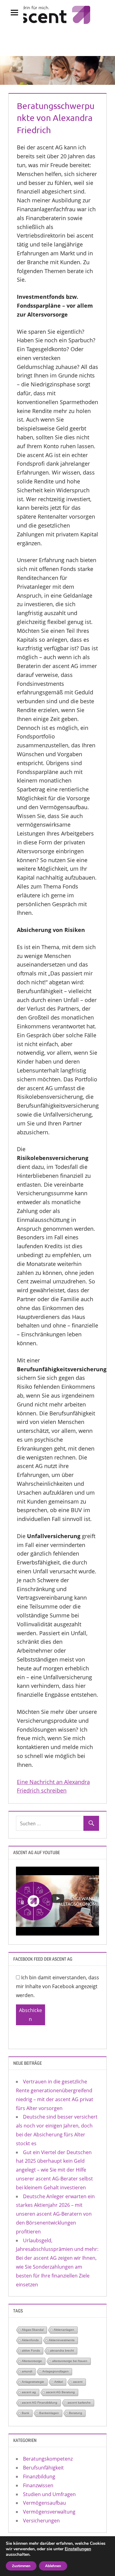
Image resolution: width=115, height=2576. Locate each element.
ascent (78, 2382)
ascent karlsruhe (79, 2403)
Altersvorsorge (32, 2361)
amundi (27, 2371)
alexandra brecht (62, 2351)
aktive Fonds (31, 2351)
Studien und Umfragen (49, 2494)
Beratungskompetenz (48, 2459)
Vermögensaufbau (44, 2503)
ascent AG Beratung (60, 2392)
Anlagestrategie (33, 2382)
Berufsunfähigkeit (43, 2468)
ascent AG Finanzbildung (40, 2403)
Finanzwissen (38, 2485)
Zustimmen (21, 2566)
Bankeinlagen (49, 2413)
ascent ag (29, 2392)
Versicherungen (41, 2521)
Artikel (59, 2382)
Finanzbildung (39, 2476)
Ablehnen (53, 2566)
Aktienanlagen (64, 2330)
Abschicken (31, 2015)
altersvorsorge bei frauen (70, 2361)
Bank (25, 2413)
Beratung (76, 2413)
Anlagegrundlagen (56, 2371)
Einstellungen (78, 2549)
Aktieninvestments (62, 2340)
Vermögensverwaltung (49, 2512)
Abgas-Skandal (33, 2330)
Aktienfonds (30, 2340)
